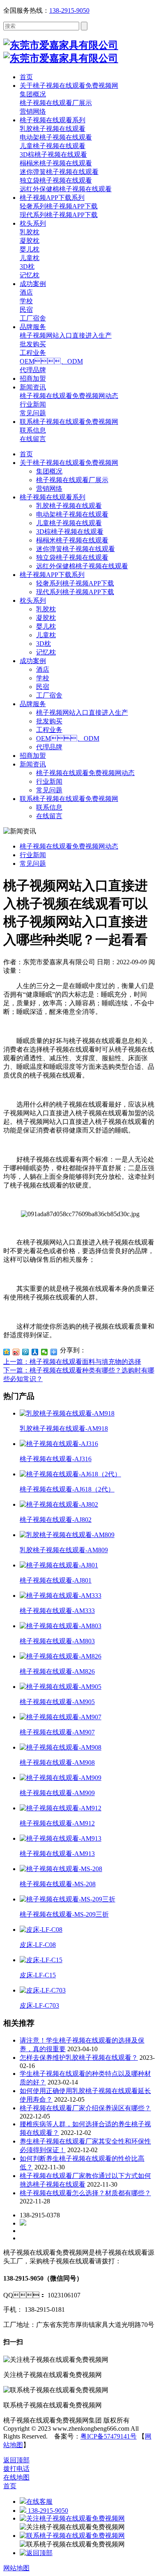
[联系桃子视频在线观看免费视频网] (72, 2536)
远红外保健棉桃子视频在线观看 (82, 566)
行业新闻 (49, 781)
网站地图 (16, 2568)
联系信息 (49, 807)
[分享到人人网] (35, 1352)
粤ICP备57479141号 (109, 2436)
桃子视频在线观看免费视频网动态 (85, 773)
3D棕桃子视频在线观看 (70, 532)
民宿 (43, 687)
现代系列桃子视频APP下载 (75, 592)
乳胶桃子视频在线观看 (69, 506)
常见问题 (49, 790)
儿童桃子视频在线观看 (69, 523)
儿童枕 (46, 635)
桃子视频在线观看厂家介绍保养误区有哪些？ (85, 2108)
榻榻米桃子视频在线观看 (72, 540)
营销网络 (49, 488)
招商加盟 (33, 756)
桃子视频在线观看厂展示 (72, 480)
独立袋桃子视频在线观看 (72, 557)
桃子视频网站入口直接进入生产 (82, 713)
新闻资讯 (33, 764)
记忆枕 (46, 652)
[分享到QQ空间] (7, 1352)
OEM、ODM (68, 738)
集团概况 (49, 471)
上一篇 (72, 1362)
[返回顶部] (36, 2553)
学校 (43, 678)
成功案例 (33, 661)
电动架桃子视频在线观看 (72, 514)
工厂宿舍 (49, 695)
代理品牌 (49, 747)
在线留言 (49, 816)
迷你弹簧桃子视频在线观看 (75, 549)
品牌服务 (33, 704)
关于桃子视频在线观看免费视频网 (69, 463)
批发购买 (49, 721)
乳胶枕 (46, 609)
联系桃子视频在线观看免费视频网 (69, 799)
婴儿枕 (46, 626)
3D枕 (43, 644)
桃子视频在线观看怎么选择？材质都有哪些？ (85, 2193)
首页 (26, 454)
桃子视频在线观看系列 (53, 497)
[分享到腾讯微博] (26, 1352)
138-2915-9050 (69, 10)
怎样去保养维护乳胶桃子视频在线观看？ (79, 2058)
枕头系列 (33, 601)
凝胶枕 (46, 618)
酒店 (43, 669)
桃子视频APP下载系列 (52, 575)
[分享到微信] (45, 1352)
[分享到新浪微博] (16, 1352)
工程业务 (49, 730)
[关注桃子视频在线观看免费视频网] (72, 2518)
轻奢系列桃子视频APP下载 (75, 583)
